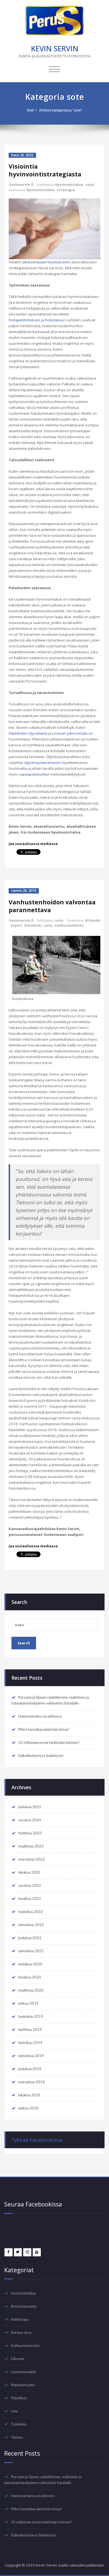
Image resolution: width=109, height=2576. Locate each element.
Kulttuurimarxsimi (25, 2346)
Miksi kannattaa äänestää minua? (44, 1730)
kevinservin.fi (21, 185)
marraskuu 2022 (31, 1859)
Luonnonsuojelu (23, 2372)
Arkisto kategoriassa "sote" (61, 110)
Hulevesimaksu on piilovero (40, 1716)
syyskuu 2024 (30, 1820)
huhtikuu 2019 (30, 2030)
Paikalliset (19, 2398)
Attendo (93, 920)
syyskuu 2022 (30, 1886)
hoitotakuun (55, 320)
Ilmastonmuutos (24, 2306)
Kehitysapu (20, 2320)
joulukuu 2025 (30, 1807)
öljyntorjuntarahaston (43, 763)
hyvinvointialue (41, 190)
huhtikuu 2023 (30, 1833)
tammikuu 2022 (31, 1925)
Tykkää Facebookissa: (37, 2140)
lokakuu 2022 (29, 1873)
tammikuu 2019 (31, 2056)
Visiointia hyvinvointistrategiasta (45, 170)
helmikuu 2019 (30, 2043)
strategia (66, 190)
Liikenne (18, 2359)
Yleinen (17, 2437)
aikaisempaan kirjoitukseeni (46, 262)
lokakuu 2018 (29, 2095)
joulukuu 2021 (30, 1938)
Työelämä (18, 2424)
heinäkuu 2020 (30, 1964)
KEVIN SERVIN (55, 48)
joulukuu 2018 (30, 2069)
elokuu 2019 (28, 2004)
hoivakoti (33, 925)
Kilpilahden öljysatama (28, 733)
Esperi (16, 925)
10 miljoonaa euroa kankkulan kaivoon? (49, 1743)
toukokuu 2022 (31, 1912)
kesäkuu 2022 (30, 1899)
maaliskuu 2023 (31, 1846)
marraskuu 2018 (31, 2082)
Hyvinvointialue (69, 185)
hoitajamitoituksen (24, 320)
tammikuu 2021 (31, 1951)
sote (90, 185)
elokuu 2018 (28, 2108)
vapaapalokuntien (34, 774)
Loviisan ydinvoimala (70, 733)
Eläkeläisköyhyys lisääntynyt (41, 1756)
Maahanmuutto (23, 2385)
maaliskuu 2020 (31, 1990)
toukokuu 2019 (31, 2017)
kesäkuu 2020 (30, 1977)
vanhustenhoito (69, 925)
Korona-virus (21, 2333)
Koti (30, 110)
